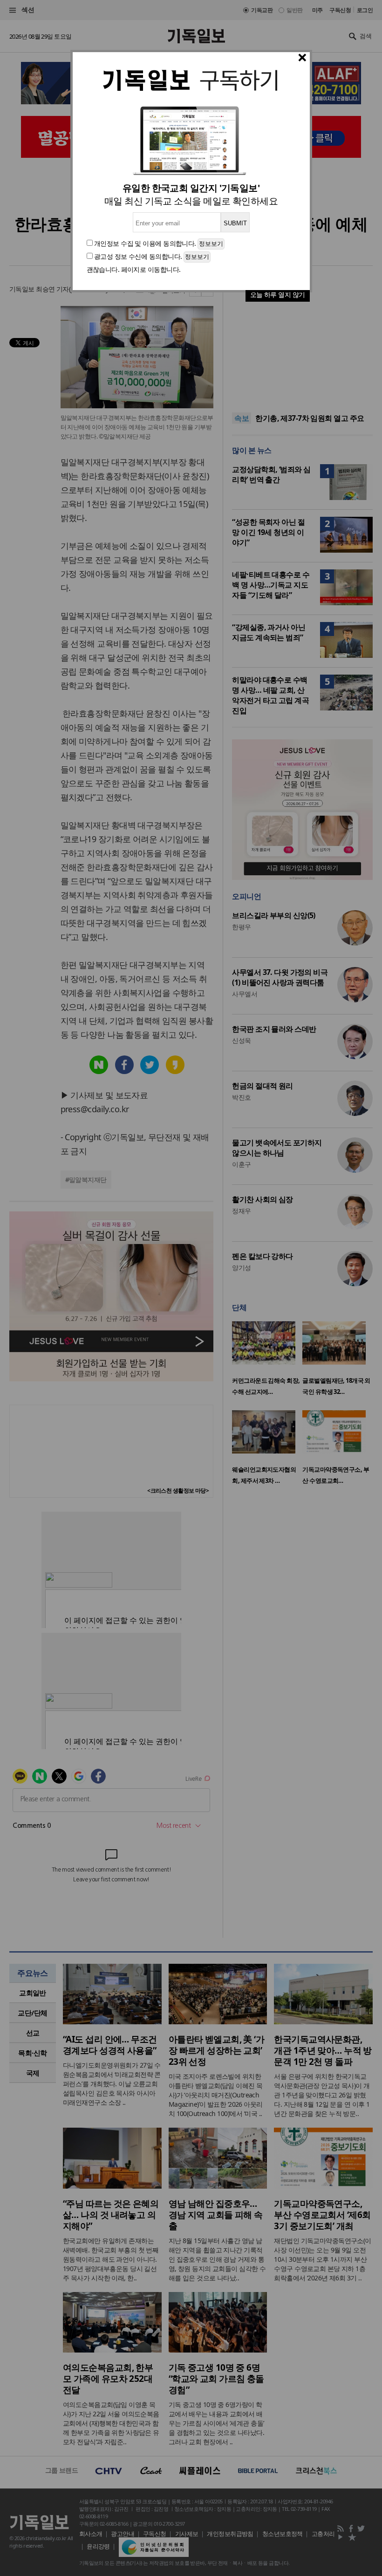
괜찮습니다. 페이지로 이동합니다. (134, 269)
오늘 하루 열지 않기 (278, 294)
